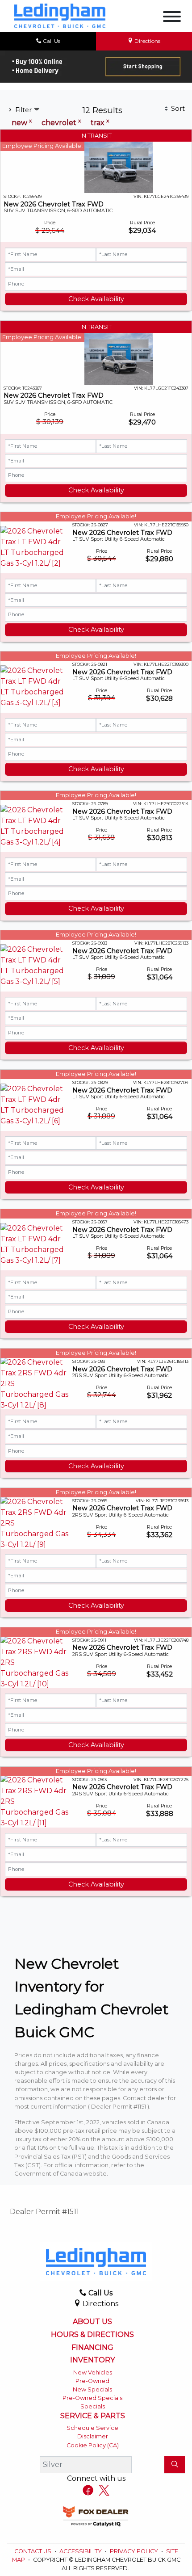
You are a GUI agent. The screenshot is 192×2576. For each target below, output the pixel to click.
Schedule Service (92, 2428)
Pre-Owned (92, 2381)
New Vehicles (93, 2372)
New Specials (92, 2389)
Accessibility (81, 2551)
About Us (92, 2322)
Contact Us (33, 2551)
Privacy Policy (135, 2551)
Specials (93, 2406)
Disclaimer (93, 2436)
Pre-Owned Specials (92, 2398)
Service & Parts (93, 2416)
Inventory (92, 2360)
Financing (92, 2348)
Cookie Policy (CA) (93, 2445)
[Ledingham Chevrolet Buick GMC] (60, 15)
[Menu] (172, 18)
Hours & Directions (92, 2335)
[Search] (175, 2465)
